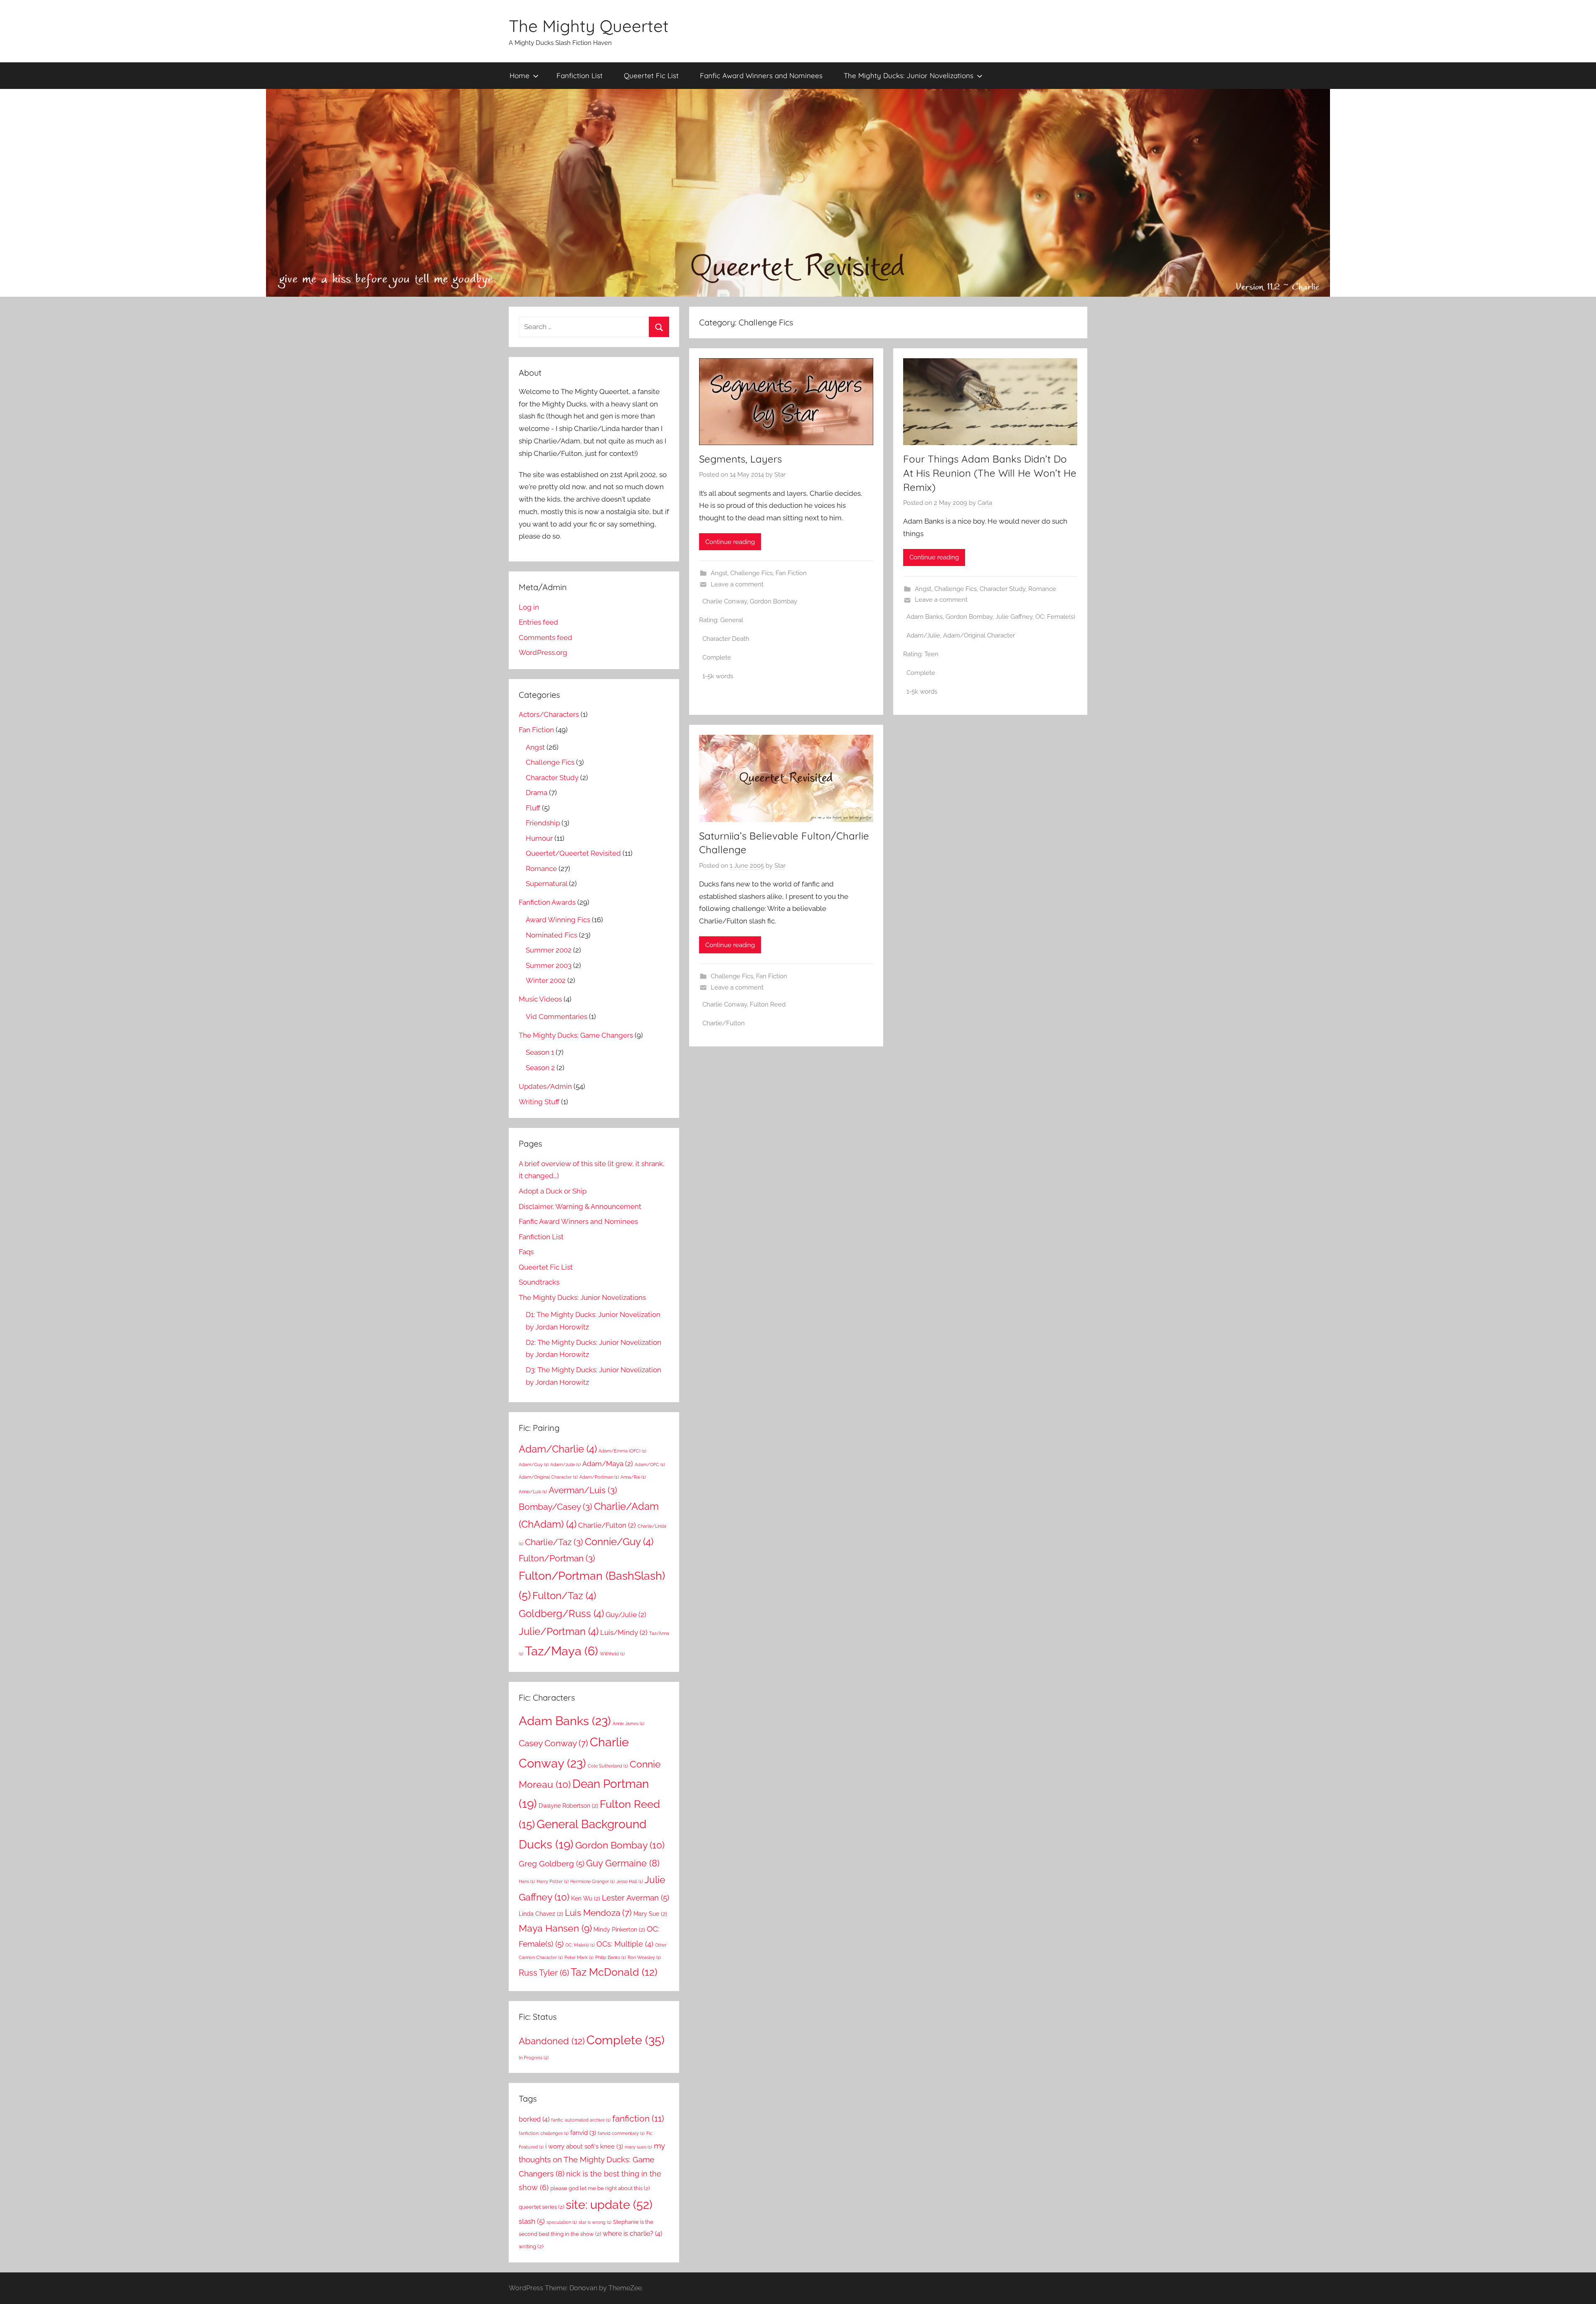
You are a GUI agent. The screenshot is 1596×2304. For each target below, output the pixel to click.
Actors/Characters (549, 714)
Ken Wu (586, 1898)
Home (520, 75)
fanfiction (638, 2118)
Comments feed (546, 638)
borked (534, 2119)
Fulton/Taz (564, 1596)
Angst (719, 573)
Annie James (628, 1723)
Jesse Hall (630, 1881)
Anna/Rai (633, 1477)
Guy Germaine (623, 1863)
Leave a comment (737, 584)
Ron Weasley (644, 1957)
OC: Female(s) (1055, 617)
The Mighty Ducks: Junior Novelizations (909, 75)
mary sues (638, 2147)
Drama (537, 793)
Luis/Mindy (624, 1632)
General (732, 620)
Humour (539, 838)
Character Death (726, 639)
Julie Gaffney (1014, 617)
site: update (609, 2204)
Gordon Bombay (773, 601)
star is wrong (595, 2222)
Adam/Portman (599, 1477)
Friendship (543, 823)
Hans (527, 1881)
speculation (562, 2222)
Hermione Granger (592, 1881)
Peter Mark (579, 1957)
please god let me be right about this (600, 2188)
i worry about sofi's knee (584, 2146)
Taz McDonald (614, 1972)
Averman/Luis (583, 1490)
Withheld (612, 1654)
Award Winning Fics (558, 920)
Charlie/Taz (554, 1542)
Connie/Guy (619, 1542)
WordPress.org (543, 652)
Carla (985, 503)
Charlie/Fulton (724, 1023)
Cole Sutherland (608, 1766)
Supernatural (547, 884)
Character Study (1002, 589)
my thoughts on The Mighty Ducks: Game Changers (592, 2160)
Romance (1042, 589)
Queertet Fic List (651, 75)
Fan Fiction (791, 573)
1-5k (708, 676)
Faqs (526, 1252)
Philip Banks (611, 1957)
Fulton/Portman (557, 1558)
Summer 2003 (549, 965)
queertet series (541, 2207)
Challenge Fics (751, 573)
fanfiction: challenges (544, 2133)
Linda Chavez (541, 1914)
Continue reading (730, 542)
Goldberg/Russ (561, 1614)
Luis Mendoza (598, 1913)
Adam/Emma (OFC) (622, 1451)
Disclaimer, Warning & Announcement (580, 1206)
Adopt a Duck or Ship (553, 1191)
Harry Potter (553, 1881)
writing (531, 2246)
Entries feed (538, 622)
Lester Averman (635, 1898)
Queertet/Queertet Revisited (573, 853)
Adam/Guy (534, 1465)
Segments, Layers (740, 459)
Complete (717, 657)
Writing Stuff (539, 1102)
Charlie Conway (725, 601)
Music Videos (540, 999)
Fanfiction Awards (547, 902)
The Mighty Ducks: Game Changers (576, 1035)
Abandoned (552, 2041)
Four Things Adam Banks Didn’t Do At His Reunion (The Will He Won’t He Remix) (990, 473)
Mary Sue (650, 1914)
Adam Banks (925, 617)
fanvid (583, 2133)
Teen (931, 654)
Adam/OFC (650, 1465)
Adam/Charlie (558, 1449)
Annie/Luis (533, 1492)
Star (780, 475)
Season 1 (540, 1052)
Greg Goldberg (552, 1863)
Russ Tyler (544, 1973)
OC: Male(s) (580, 1945)
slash (532, 2221)
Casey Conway (553, 1743)
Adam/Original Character (979, 635)
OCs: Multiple (625, 1944)
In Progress (534, 2058)
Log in (529, 607)
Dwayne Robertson (568, 1806)
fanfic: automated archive (581, 2120)
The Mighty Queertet (589, 26)
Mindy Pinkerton (619, 1930)
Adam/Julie (923, 635)
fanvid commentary (621, 2133)
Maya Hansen (555, 1928)
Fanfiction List (580, 75)
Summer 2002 (549, 950)
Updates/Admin (545, 1086)
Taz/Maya (562, 1651)
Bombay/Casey (555, 1507)
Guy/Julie (626, 1615)
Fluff (533, 808)
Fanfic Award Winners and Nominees (761, 75)
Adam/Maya (608, 1464)
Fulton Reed (768, 1004)
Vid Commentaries (557, 1017)
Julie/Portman (559, 1631)
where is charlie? (632, 2234)
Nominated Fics (552, 935)
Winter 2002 (546, 980)
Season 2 (540, 1068)
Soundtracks (539, 1282)
